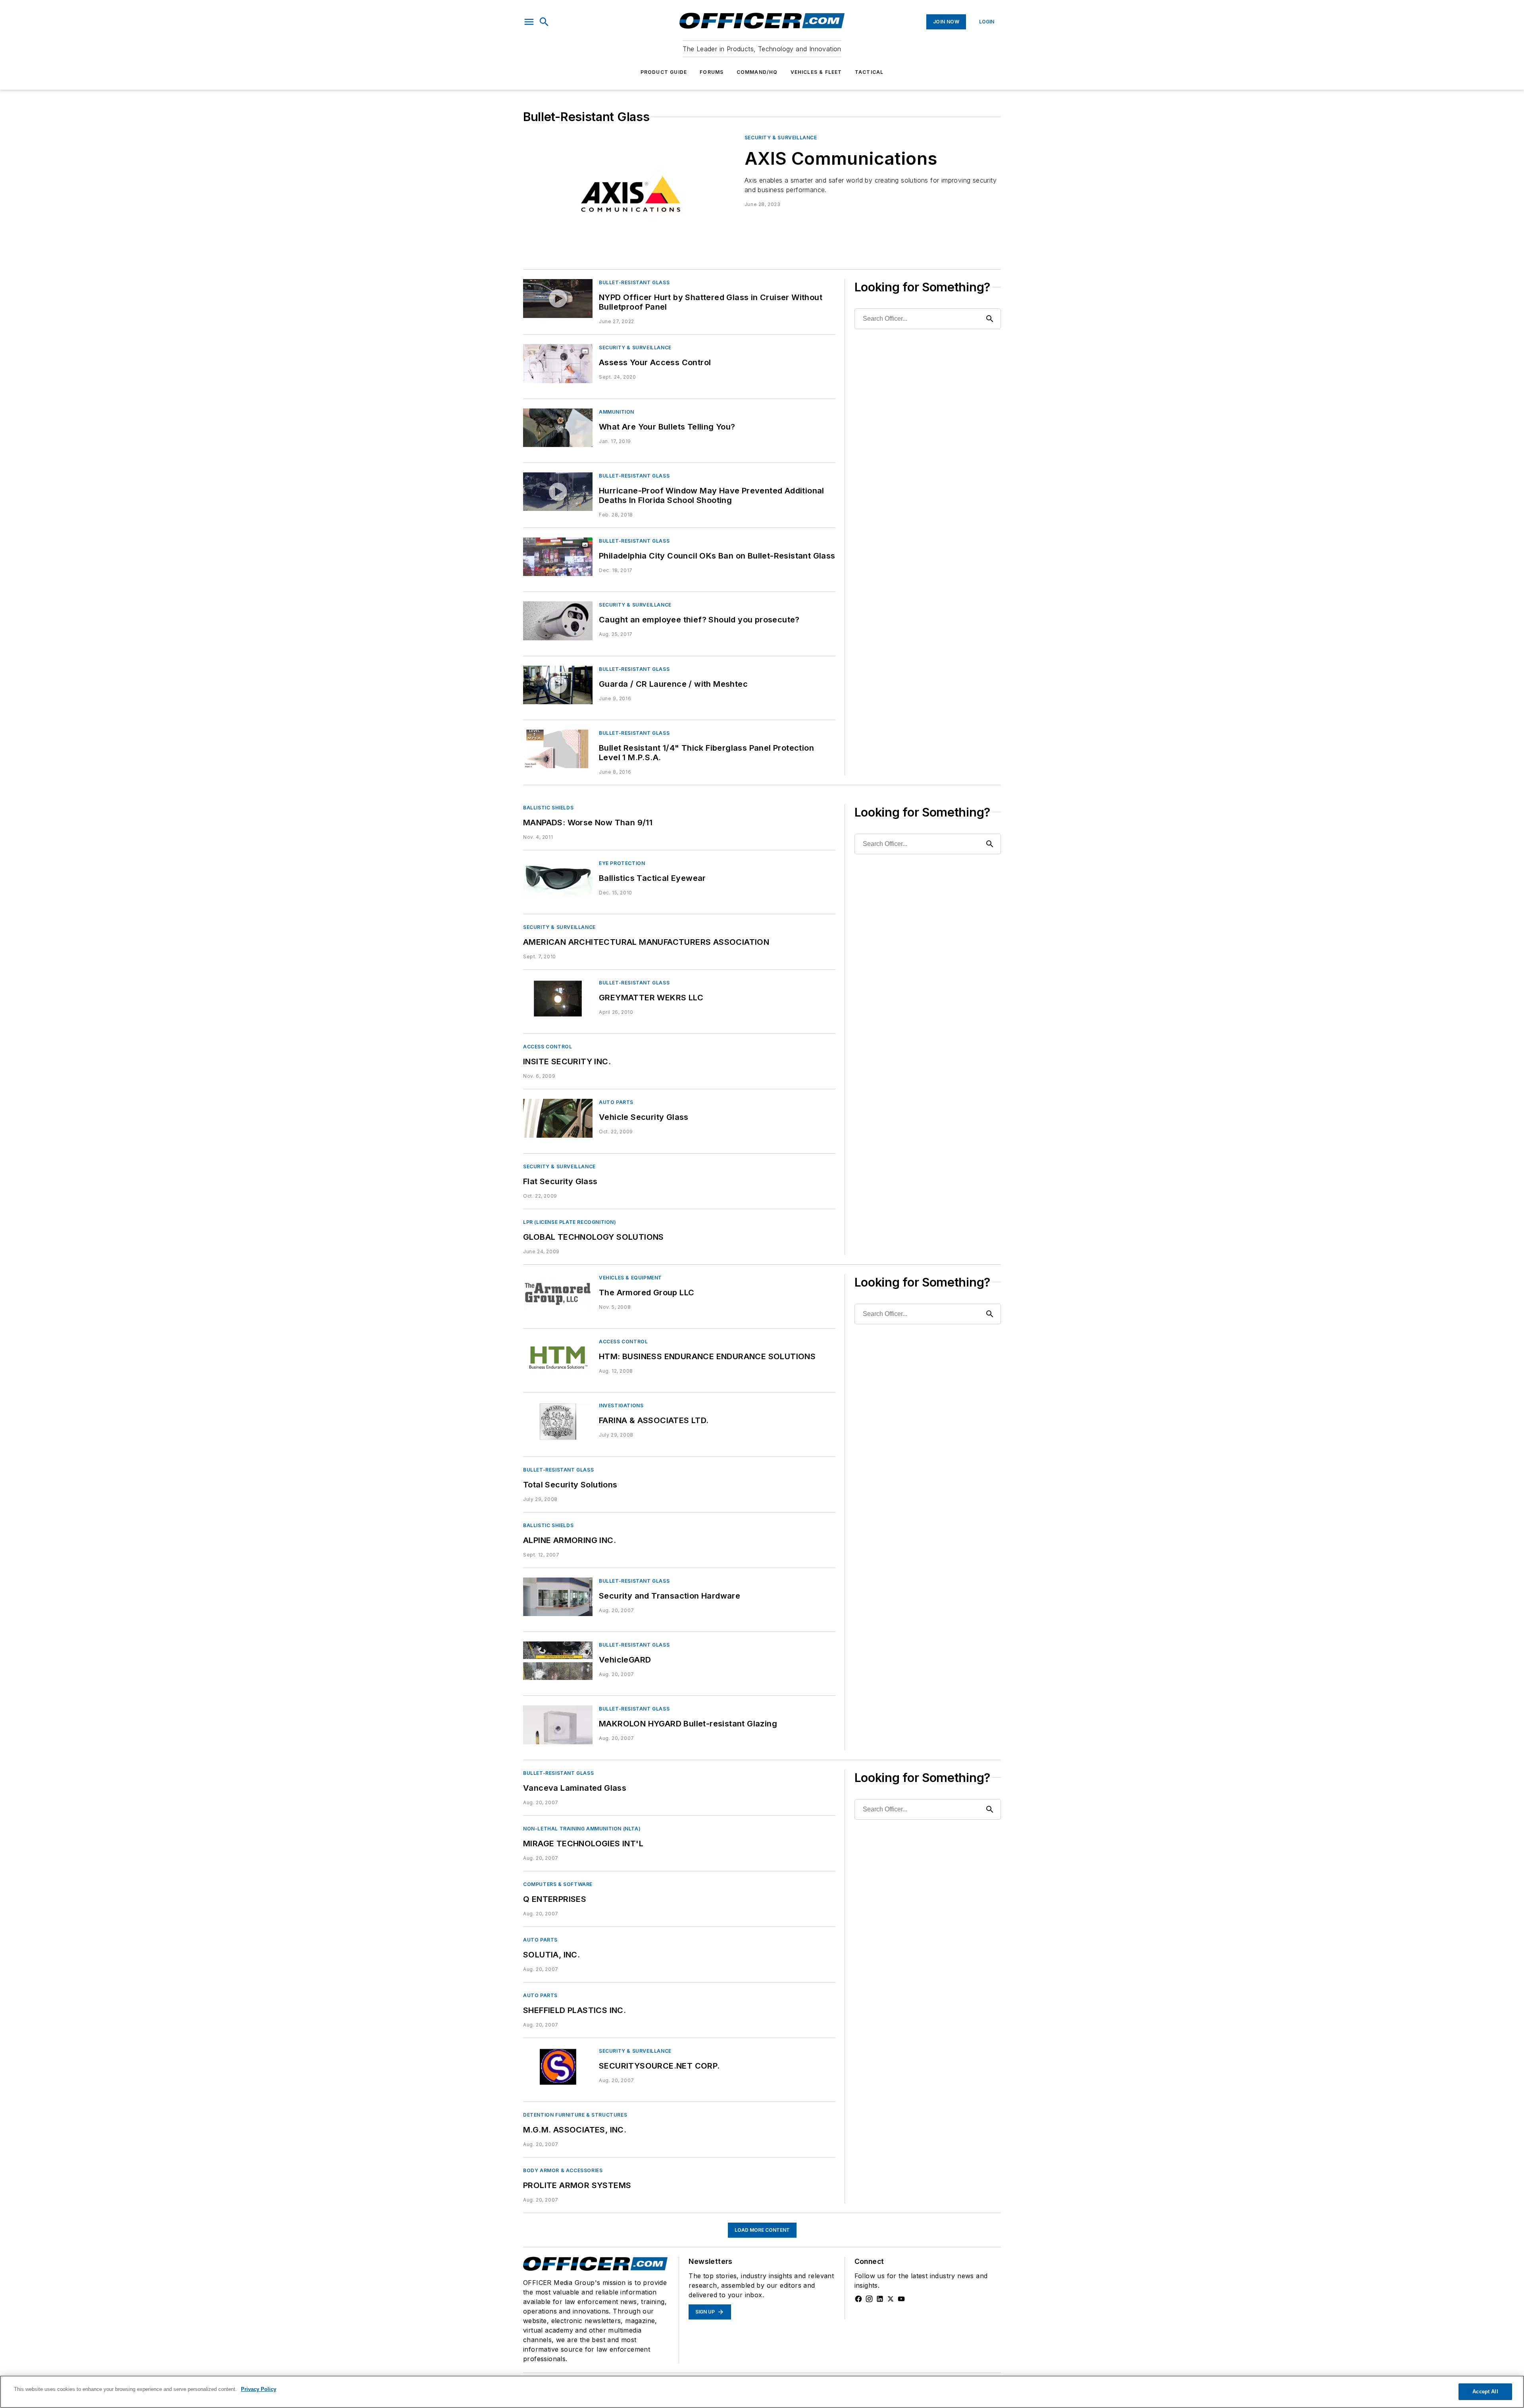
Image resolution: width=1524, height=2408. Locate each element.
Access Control (547, 1047)
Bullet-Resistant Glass (634, 282)
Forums (712, 72)
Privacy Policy (259, 2389)
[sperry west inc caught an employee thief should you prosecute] (558, 621)
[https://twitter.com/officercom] (891, 2299)
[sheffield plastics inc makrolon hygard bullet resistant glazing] (558, 1725)
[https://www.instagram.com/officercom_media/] (869, 2299)
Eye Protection (622, 863)
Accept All (1485, 2392)
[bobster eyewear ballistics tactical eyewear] (558, 879)
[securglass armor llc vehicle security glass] (558, 1118)
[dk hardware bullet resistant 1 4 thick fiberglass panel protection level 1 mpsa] (558, 749)
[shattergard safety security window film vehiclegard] (558, 1661)
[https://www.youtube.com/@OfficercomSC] (901, 2299)
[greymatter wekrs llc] (558, 999)
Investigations (621, 1405)
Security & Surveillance (781, 138)
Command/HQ (757, 72)
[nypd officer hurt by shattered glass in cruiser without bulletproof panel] (558, 298)
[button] (529, 22)
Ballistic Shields (548, 808)
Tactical (869, 72)
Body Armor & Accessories (563, 2170)
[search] (544, 22)
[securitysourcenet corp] (558, 2067)
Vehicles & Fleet (816, 72)
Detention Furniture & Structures (575, 2115)
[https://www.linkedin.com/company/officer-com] (880, 2299)
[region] (762, 2392)
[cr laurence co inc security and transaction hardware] (558, 1597)
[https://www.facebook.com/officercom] (858, 2299)
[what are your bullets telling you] (558, 428)
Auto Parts (616, 1102)
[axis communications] (631, 194)
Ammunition (617, 412)
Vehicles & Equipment (630, 1278)
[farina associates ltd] (558, 1421)
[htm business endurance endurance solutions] (558, 1357)
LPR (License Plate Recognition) (570, 1222)
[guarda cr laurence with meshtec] (558, 685)
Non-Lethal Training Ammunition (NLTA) (582, 1829)
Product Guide (664, 72)
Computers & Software (558, 1884)
